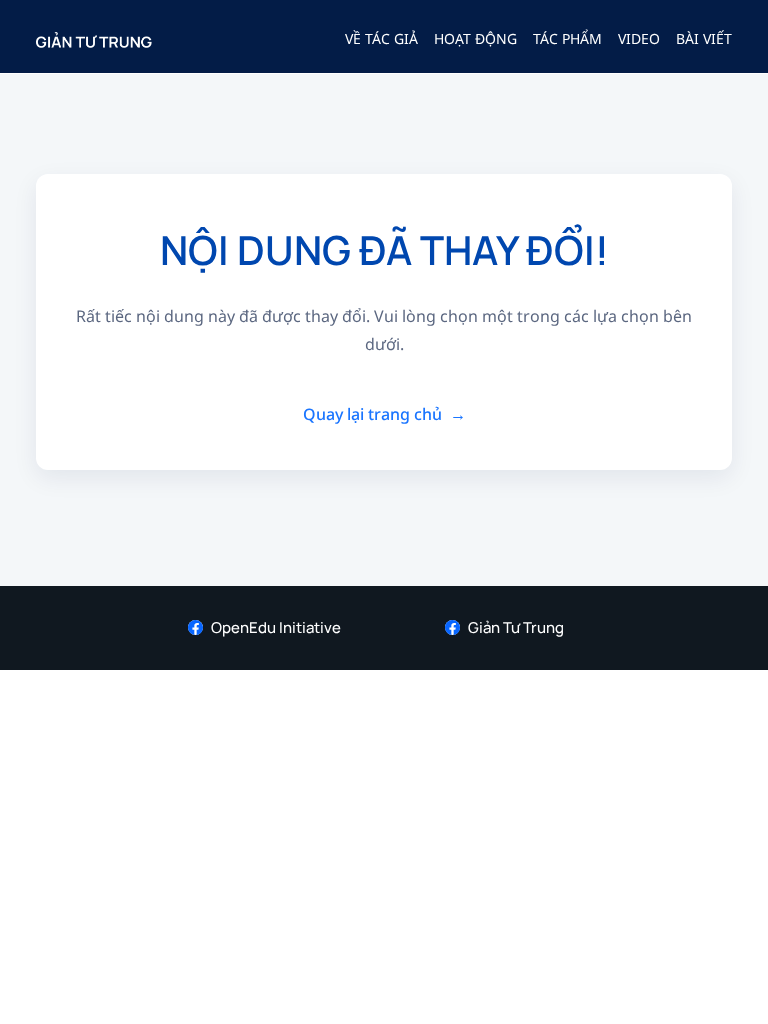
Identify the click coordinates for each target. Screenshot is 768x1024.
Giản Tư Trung (516, 628)
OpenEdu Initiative (276, 628)
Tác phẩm (567, 38)
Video (639, 38)
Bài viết (704, 38)
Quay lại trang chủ (384, 414)
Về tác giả (381, 38)
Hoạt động (475, 38)
